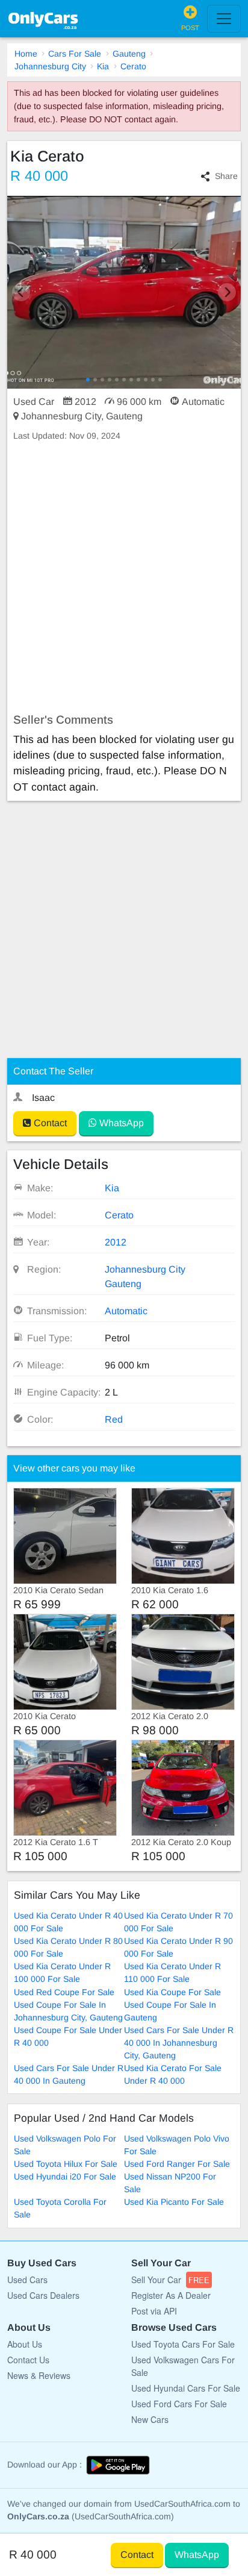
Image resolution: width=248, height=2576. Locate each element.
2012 (116, 1242)
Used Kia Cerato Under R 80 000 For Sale (68, 1947)
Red (114, 1419)
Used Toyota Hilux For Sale (66, 2164)
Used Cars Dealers (43, 2295)
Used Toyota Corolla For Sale (60, 2208)
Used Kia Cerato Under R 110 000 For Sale (172, 1973)
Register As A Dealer (171, 2295)
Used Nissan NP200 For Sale (170, 2183)
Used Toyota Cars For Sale (183, 2344)
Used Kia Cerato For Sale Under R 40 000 (173, 2074)
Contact (49, 1123)
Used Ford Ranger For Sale (177, 2164)
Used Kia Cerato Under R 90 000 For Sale (178, 1947)
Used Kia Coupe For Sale (172, 1992)
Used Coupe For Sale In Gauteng (170, 2011)
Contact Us (28, 2360)
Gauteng (129, 54)
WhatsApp (120, 1123)
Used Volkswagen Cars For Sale (183, 2366)
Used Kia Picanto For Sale (174, 2202)
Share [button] (226, 176)
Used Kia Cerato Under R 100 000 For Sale (62, 1973)
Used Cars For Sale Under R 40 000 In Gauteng (69, 2074)
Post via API (154, 2311)
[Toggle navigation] (224, 19)
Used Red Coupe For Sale (64, 1992)
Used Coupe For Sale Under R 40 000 (68, 2036)
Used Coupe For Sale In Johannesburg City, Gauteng (68, 2011)
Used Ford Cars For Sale (179, 2404)
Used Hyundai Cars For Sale (186, 2388)
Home (26, 54)
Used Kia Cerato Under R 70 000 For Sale (178, 1922)
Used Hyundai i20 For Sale (65, 2176)
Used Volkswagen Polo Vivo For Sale (177, 2145)
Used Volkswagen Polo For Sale (65, 2145)
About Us (25, 2344)
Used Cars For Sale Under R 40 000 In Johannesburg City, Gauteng (179, 2043)
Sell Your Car (170, 2280)
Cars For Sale (75, 54)
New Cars (150, 2419)
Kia (103, 66)
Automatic (126, 1311)
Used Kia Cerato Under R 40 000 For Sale (68, 1922)
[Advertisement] (124, 578)
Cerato (133, 66)
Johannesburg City (50, 66)
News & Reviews (39, 2375)
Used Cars (27, 2280)
